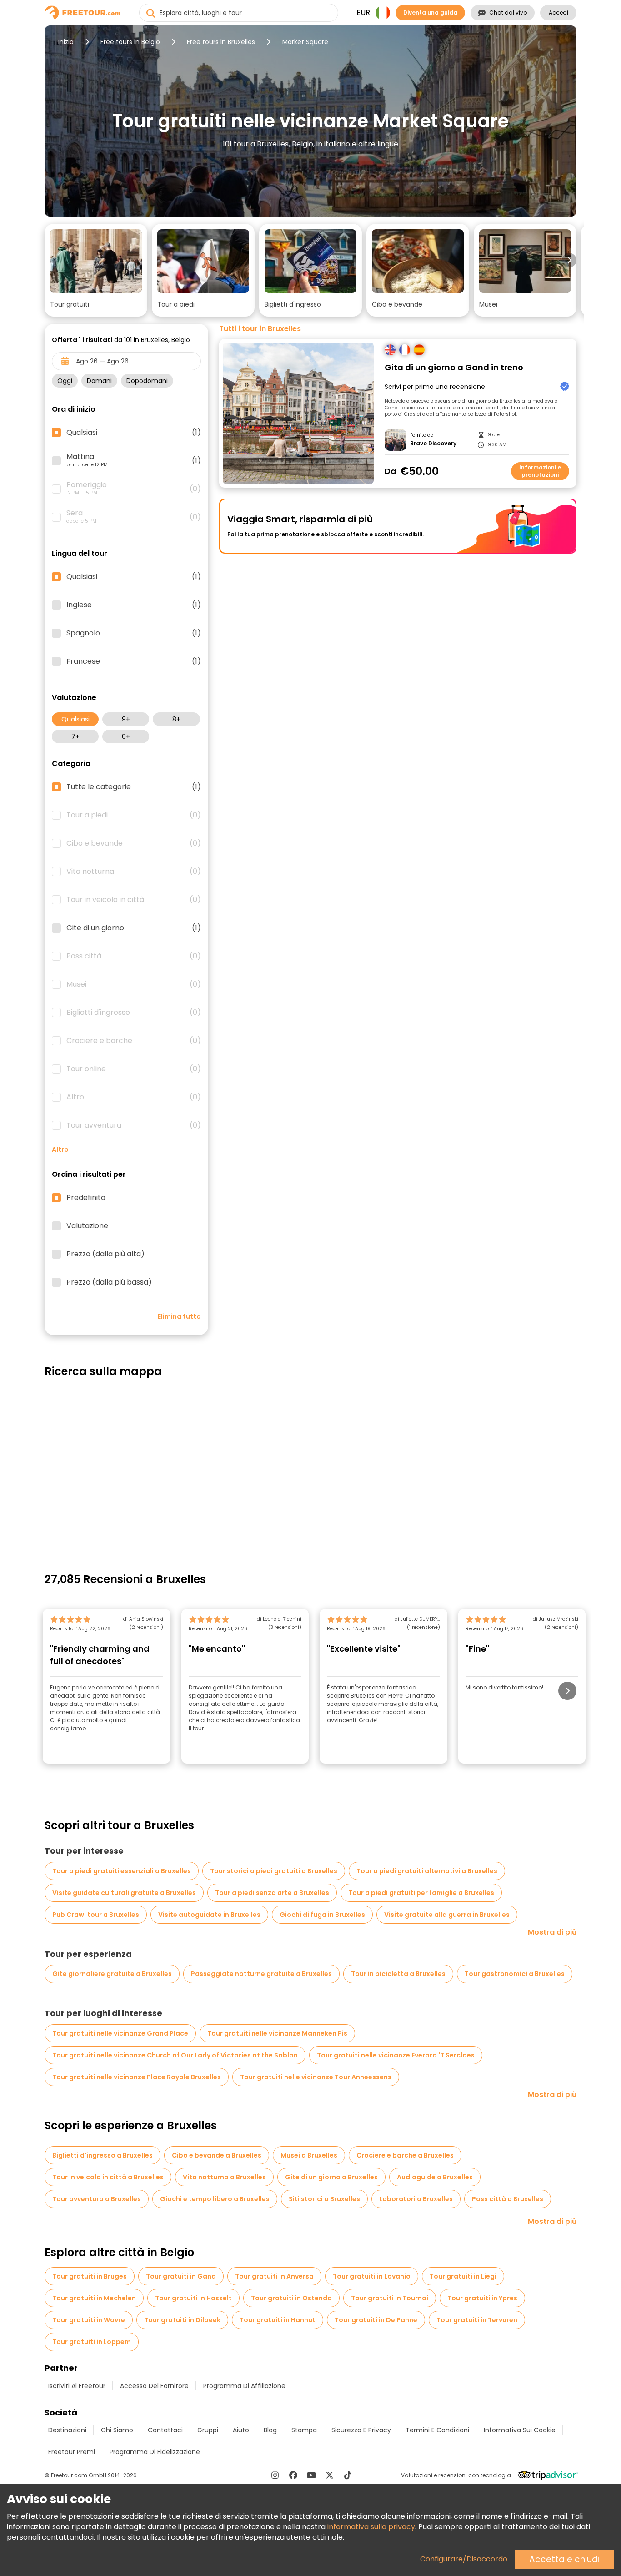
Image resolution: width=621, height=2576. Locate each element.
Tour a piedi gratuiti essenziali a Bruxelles (122, 1871)
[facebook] (293, 2475)
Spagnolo (134, 633)
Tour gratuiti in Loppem (92, 2342)
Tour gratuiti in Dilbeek (182, 2320)
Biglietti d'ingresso (134, 1013)
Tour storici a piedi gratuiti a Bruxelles (274, 1871)
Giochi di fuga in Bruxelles (322, 1915)
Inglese (134, 605)
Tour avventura (134, 1125)
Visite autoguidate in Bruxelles (209, 1915)
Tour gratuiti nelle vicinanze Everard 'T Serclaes (396, 2055)
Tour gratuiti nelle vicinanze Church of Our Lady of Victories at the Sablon (175, 2055)
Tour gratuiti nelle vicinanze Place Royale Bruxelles (137, 2077)
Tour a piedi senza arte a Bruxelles (272, 1893)
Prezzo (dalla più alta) (105, 1254)
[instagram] (275, 2475)
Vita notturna (134, 872)
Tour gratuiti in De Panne (376, 2320)
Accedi (558, 13)
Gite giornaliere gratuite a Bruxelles (112, 1974)
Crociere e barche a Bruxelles (405, 2155)
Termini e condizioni (437, 2430)
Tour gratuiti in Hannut (278, 2320)
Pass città (134, 956)
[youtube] (311, 2475)
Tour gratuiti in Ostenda (291, 2298)
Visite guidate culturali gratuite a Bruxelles (124, 1893)
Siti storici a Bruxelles (324, 2199)
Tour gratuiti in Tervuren (477, 2320)
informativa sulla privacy (371, 2527)
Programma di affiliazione (244, 2386)
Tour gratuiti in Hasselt (193, 2298)
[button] (96, 270)
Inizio (66, 42)
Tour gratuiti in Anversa (274, 2276)
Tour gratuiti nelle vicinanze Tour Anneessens (316, 2077)
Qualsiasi (75, 719)
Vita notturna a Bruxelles (224, 2177)
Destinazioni (67, 2430)
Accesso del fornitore (154, 2386)
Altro (134, 1097)
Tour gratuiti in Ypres (482, 2298)
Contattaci (165, 2430)
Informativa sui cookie (520, 2430)
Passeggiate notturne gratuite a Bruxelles (261, 1974)
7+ (75, 736)
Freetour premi (72, 2452)
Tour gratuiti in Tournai (390, 2298)
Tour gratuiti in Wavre (89, 2320)
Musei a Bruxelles (309, 2155)
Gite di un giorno (134, 928)
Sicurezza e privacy (361, 2430)
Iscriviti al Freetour (77, 2386)
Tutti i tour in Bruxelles (260, 329)
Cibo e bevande (134, 843)
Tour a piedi (134, 815)
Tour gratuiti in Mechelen (94, 2298)
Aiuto (241, 2430)
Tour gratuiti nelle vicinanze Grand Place (120, 2033)
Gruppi (208, 2430)
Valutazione (87, 1226)
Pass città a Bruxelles (508, 2199)
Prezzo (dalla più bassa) (109, 1282)
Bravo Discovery (433, 444)
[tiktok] (348, 2475)
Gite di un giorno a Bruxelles (331, 2177)
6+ (126, 736)
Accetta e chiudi (564, 2559)
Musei (134, 984)
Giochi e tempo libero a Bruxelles (215, 2199)
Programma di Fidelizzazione (155, 2452)
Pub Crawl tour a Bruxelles (96, 1915)
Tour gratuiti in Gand (181, 2276)
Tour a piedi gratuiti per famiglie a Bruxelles (421, 1893)
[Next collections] (569, 260)
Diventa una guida (430, 13)
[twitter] (330, 2475)
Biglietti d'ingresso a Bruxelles (103, 2155)
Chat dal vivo (508, 13)
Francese (134, 661)
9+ (126, 719)
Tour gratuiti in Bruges (90, 2276)
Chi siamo (117, 2430)
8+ (176, 719)
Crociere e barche (134, 1041)
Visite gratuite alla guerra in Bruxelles (447, 1915)
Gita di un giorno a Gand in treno (454, 368)
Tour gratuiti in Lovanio (372, 2276)
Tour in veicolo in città (134, 900)
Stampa (304, 2430)
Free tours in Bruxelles (221, 42)
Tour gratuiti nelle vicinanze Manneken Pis (277, 2033)
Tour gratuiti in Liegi (463, 2276)
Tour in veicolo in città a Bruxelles (108, 2177)
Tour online (134, 1069)
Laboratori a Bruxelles (416, 2199)
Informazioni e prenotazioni (540, 471)
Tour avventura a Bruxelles (97, 2199)
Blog (270, 2430)
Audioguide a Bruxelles (435, 2177)
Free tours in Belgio (130, 42)
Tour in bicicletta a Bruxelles (398, 1974)
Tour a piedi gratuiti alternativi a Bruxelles (427, 1871)
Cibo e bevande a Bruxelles (217, 2155)
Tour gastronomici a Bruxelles (515, 1974)
